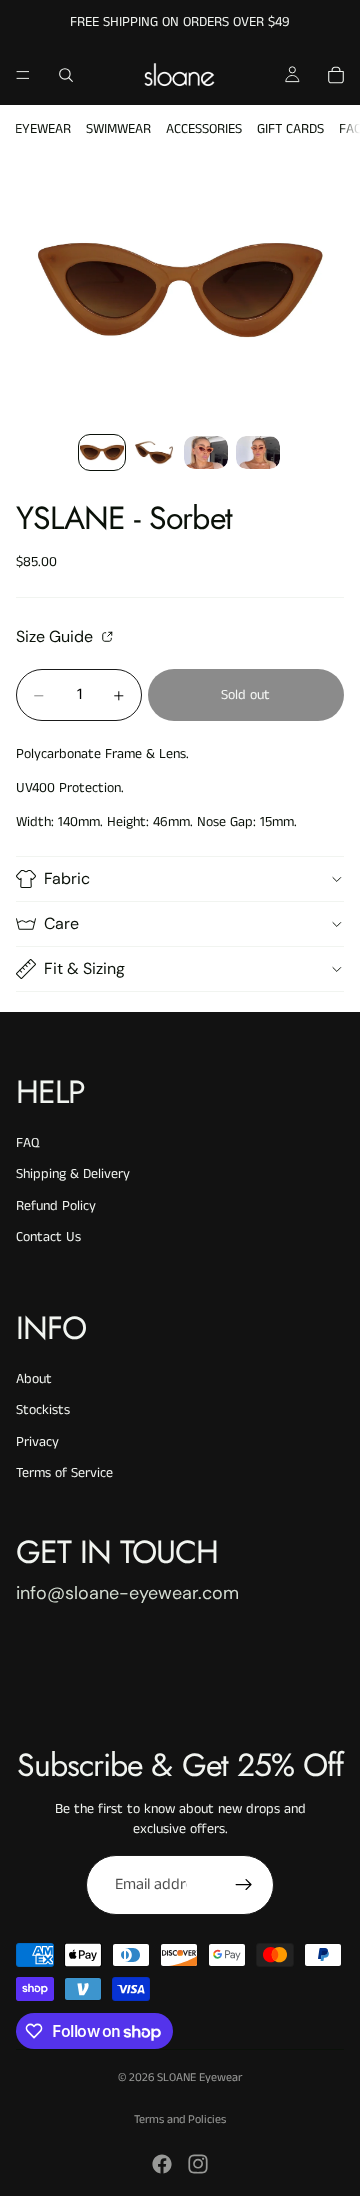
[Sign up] (244, 1885)
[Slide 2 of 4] (154, 452)
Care (61, 923)
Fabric (67, 878)
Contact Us (48, 1237)
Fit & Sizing (84, 968)
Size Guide (56, 636)
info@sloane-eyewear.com (127, 1593)
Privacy (37, 1442)
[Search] (66, 75)
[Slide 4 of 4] (258, 452)
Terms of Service (64, 1473)
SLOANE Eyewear (199, 2077)
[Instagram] (198, 2164)
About (34, 1379)
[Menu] (23, 75)
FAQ (27, 1143)
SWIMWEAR (118, 129)
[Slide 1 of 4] (102, 452)
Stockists (43, 1410)
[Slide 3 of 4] (206, 452)
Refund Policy (56, 1206)
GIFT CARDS (290, 129)
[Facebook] (162, 2164)
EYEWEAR (43, 129)
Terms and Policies (180, 2119)
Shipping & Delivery (73, 1174)
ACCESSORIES (204, 129)
